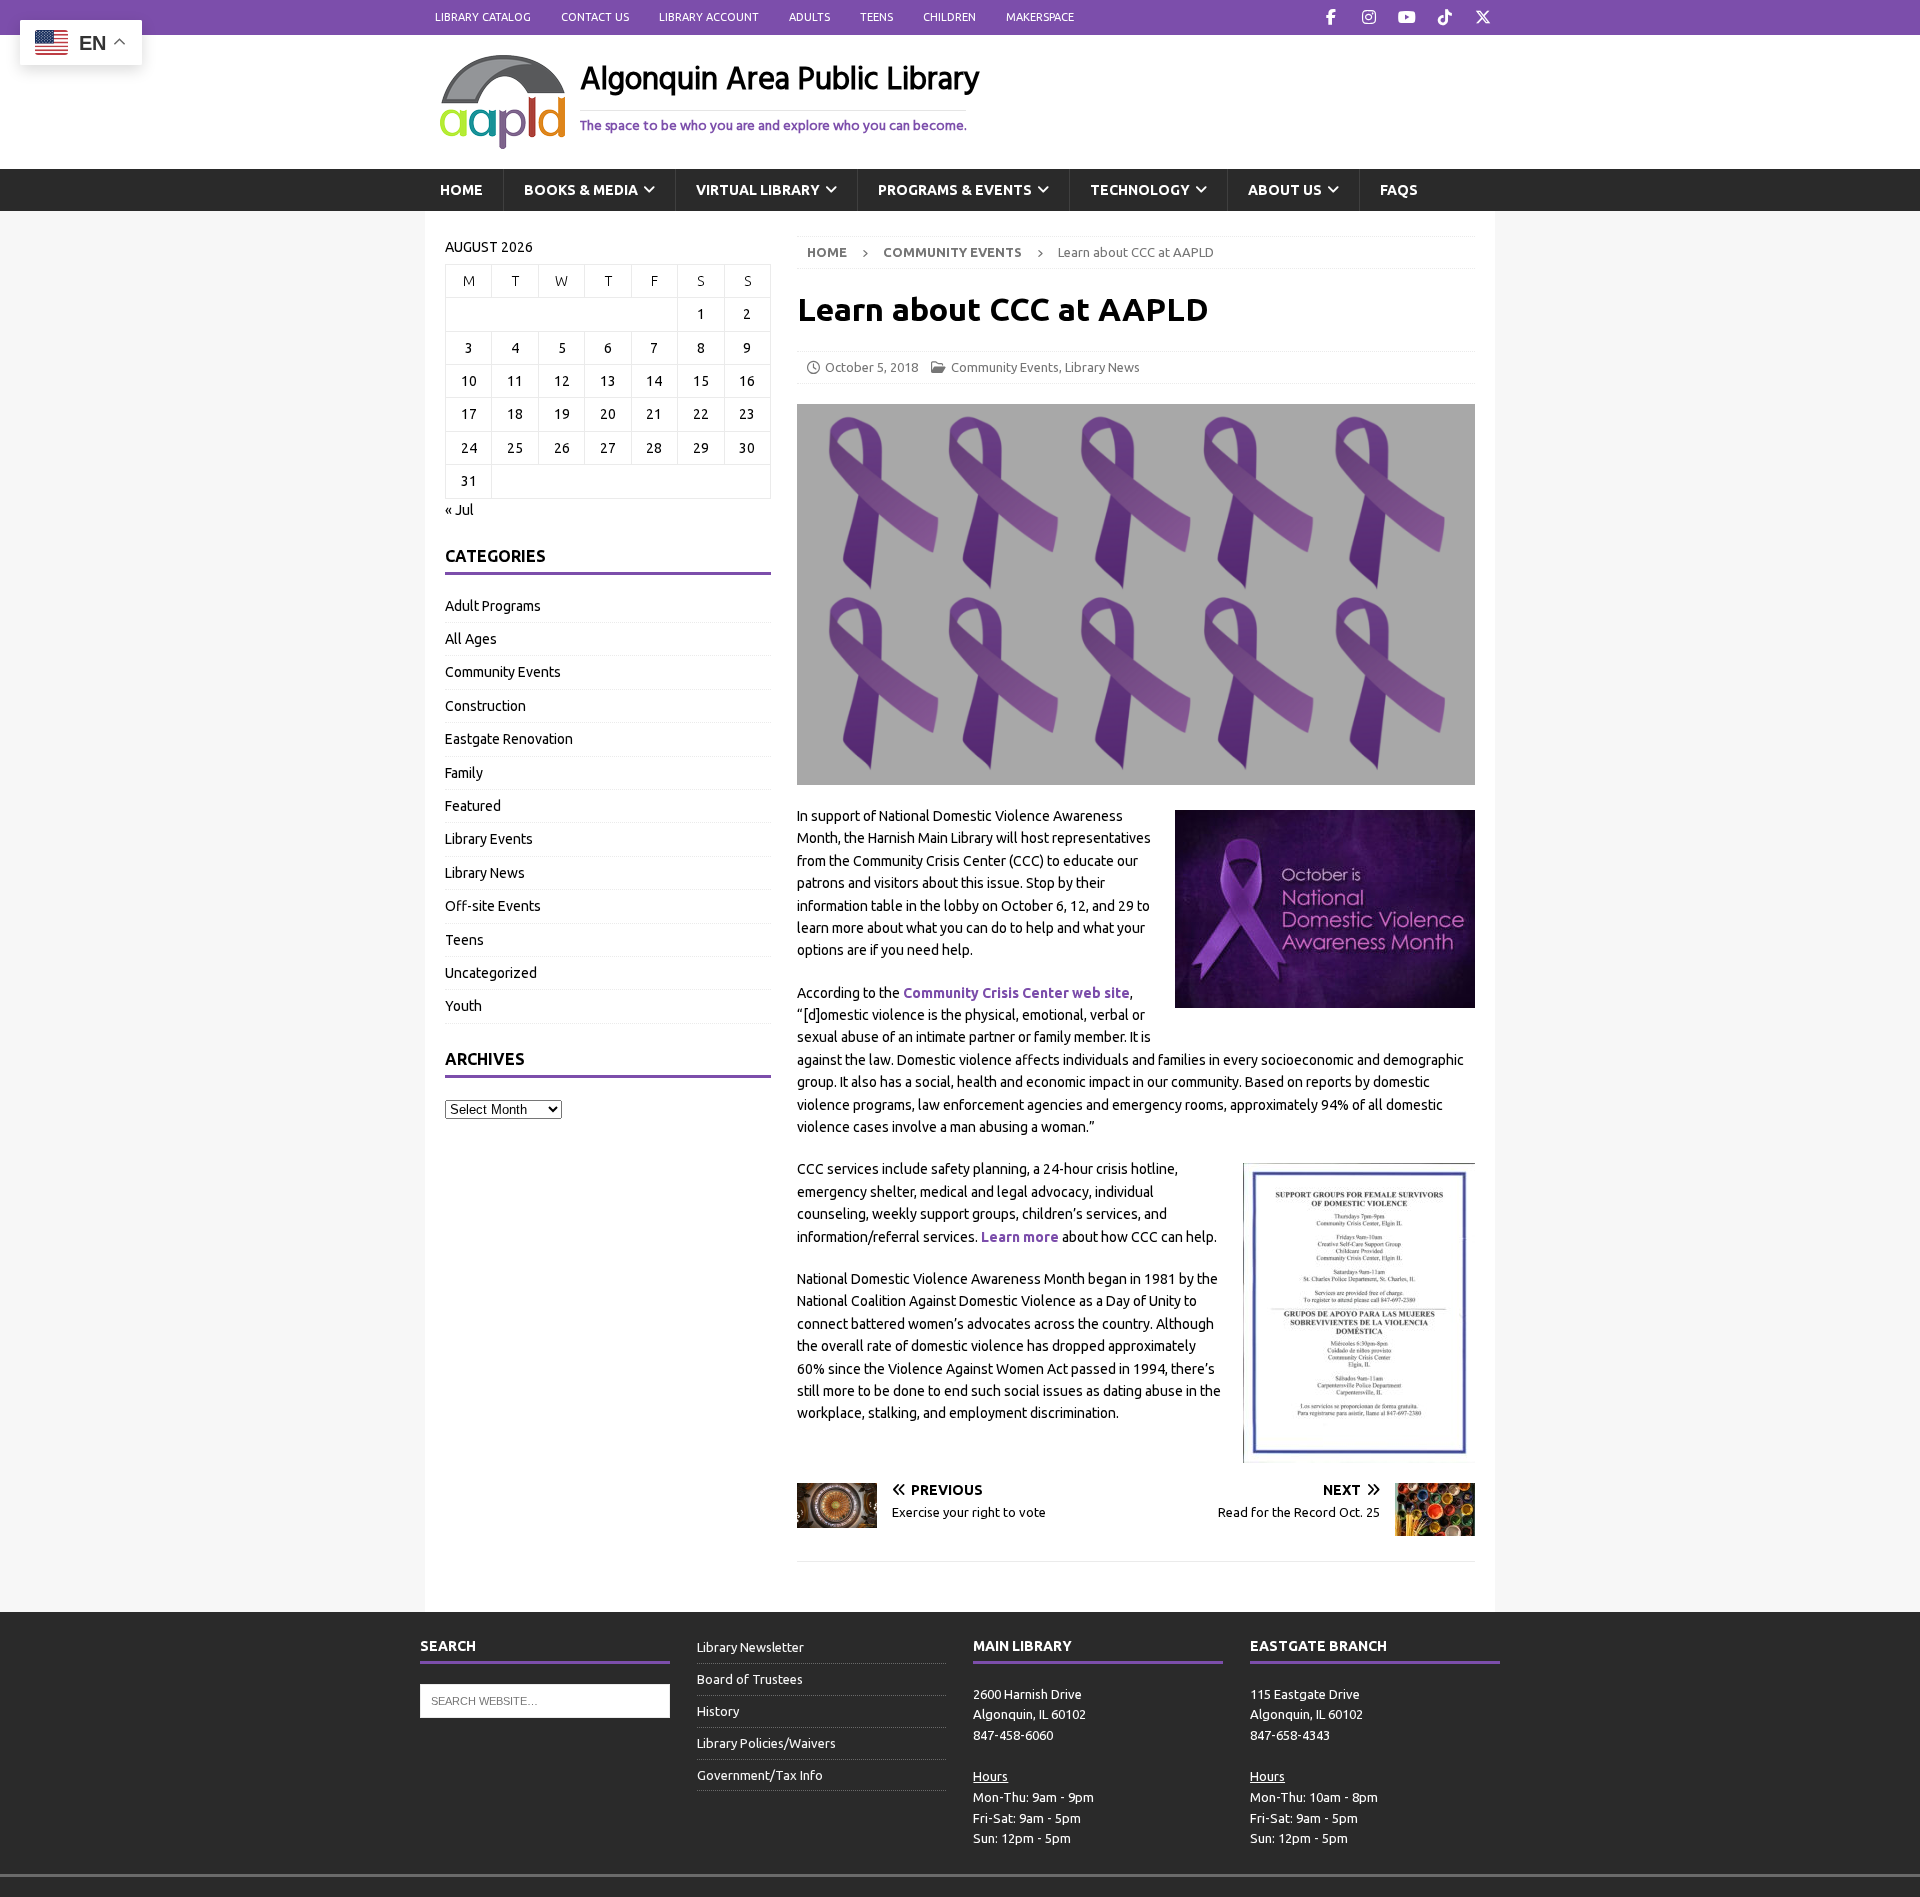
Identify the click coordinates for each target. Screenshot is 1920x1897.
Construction (485, 706)
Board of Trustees (750, 1679)
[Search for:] (545, 1699)
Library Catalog (483, 17)
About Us (1285, 190)
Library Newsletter (750, 1647)
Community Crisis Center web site (1016, 993)
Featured (473, 806)
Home (461, 190)
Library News (1102, 367)
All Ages (471, 639)
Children (949, 17)
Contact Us (595, 17)
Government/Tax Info (760, 1775)
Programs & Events (955, 190)
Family (464, 773)
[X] (1482, 17)
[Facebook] (1330, 17)
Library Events (489, 839)
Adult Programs (493, 606)
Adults (809, 17)
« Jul (459, 510)
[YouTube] (1406, 17)
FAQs (1399, 190)
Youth (463, 1006)
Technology (1140, 190)
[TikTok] (1444, 17)
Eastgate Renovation (509, 739)
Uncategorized (491, 973)
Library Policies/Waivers (766, 1743)
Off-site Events (493, 906)
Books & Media (581, 190)
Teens (876, 17)
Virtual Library (758, 190)
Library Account (709, 17)
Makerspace (1040, 17)
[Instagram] (1368, 17)
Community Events (1005, 367)
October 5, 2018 (871, 367)
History (718, 1711)
